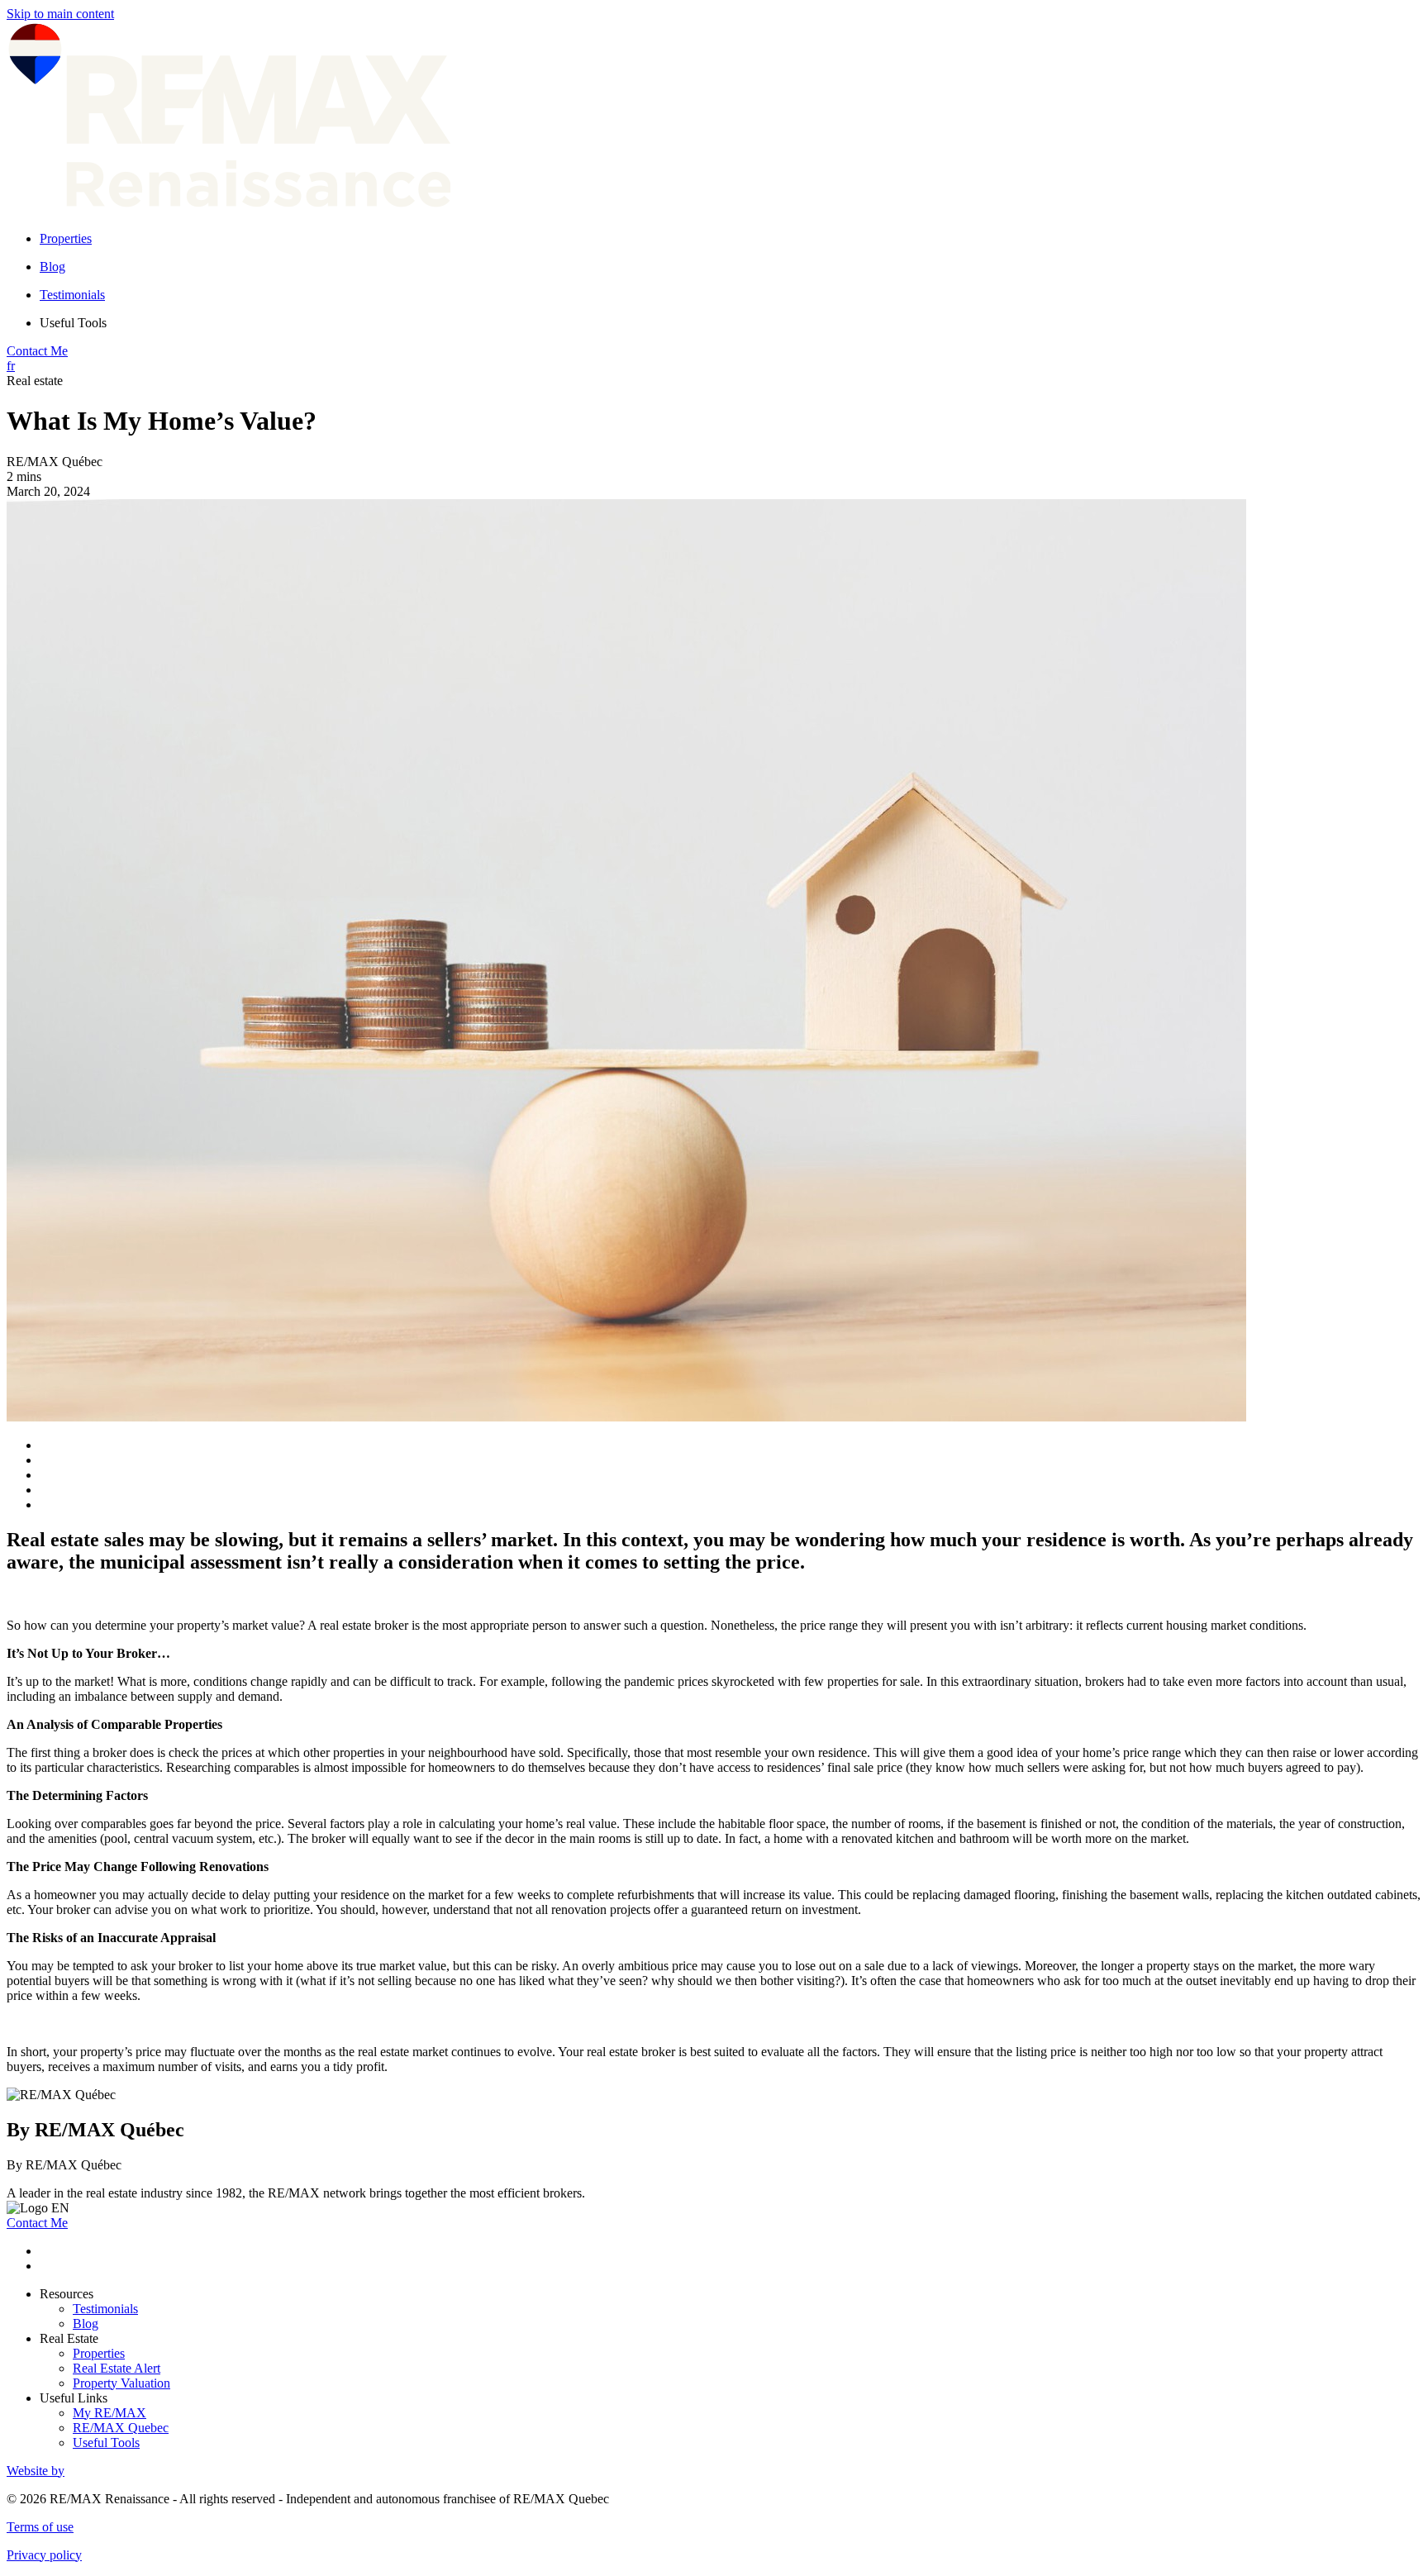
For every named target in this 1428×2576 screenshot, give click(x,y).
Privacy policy (44, 2555)
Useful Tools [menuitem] (73, 323)
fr (11, 366)
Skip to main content (60, 14)
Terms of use (40, 2527)
